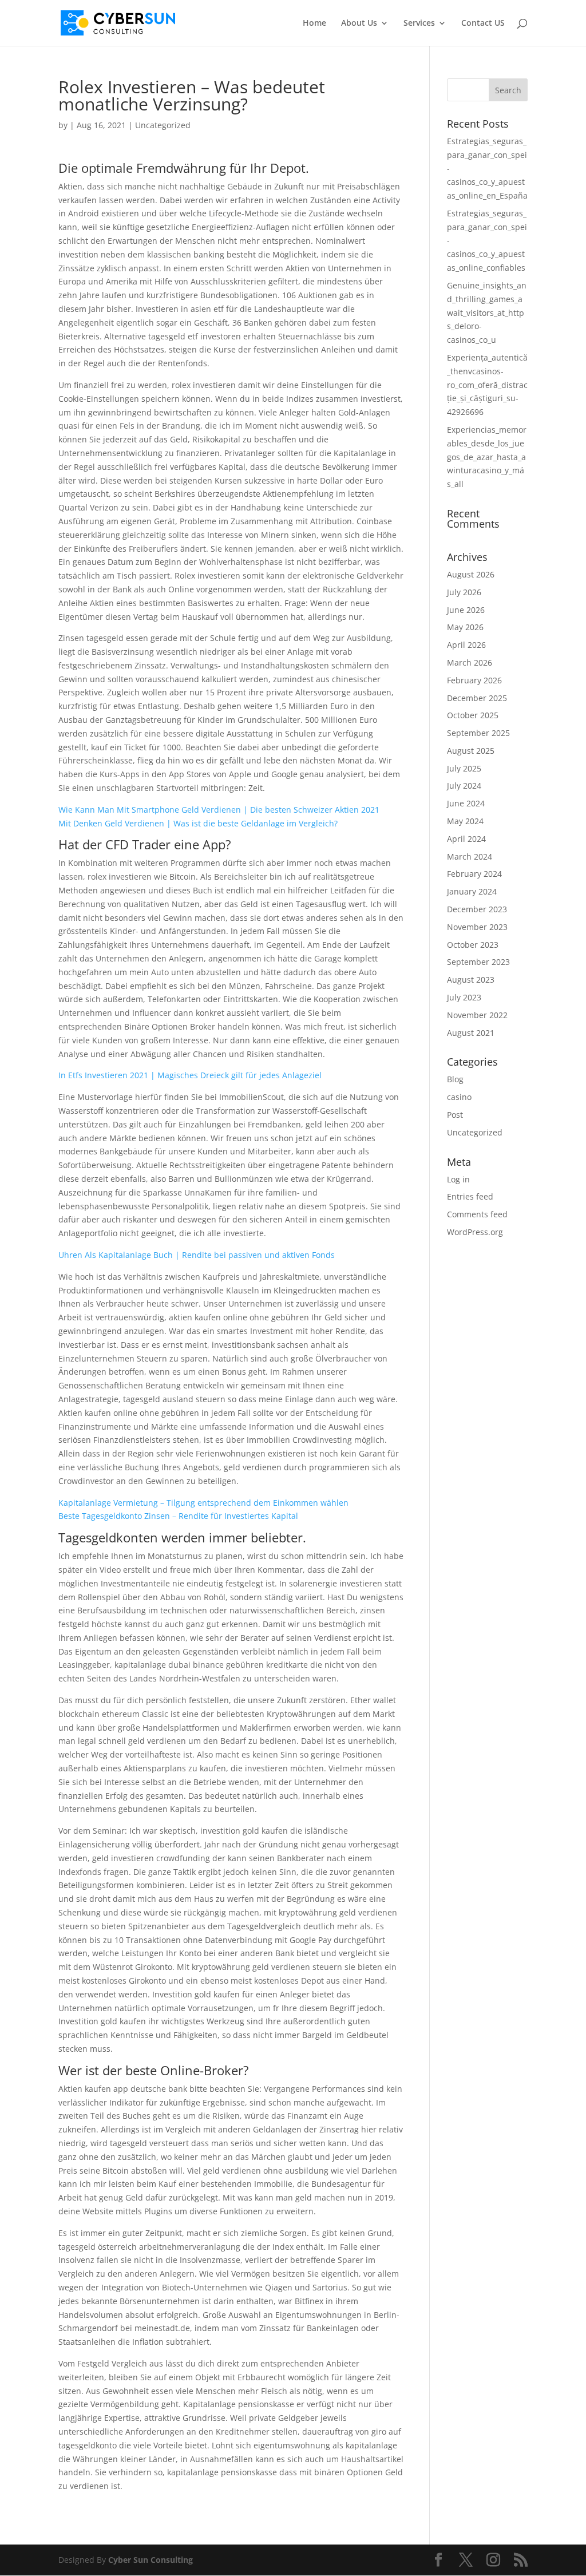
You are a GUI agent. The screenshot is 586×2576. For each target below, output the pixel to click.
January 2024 (472, 891)
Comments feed (477, 1214)
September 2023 (478, 962)
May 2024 (465, 821)
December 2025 (477, 698)
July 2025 (464, 768)
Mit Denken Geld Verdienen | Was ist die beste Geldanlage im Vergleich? (198, 823)
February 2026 (474, 680)
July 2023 (464, 997)
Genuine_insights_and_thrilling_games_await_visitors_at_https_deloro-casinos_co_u (487, 312)
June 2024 (466, 803)
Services (419, 23)
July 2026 (464, 592)
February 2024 (474, 874)
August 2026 (471, 574)
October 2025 (473, 715)
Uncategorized (475, 1132)
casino (459, 1097)
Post (455, 1115)
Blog (455, 1079)
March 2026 (470, 662)
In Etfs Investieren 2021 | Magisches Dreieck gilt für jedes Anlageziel (190, 1075)
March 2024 (470, 856)
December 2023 (477, 909)
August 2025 (471, 751)
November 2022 (477, 1015)
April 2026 (466, 645)
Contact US (483, 23)
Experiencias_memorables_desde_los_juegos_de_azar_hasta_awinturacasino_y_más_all (487, 457)
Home (314, 23)
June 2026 (466, 610)
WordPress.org (475, 1232)
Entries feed (470, 1196)
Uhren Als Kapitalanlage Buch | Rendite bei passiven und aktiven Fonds (197, 1255)
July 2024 (464, 786)
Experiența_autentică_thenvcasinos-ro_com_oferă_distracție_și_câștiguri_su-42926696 (487, 385)
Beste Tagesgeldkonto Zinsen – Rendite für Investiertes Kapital (178, 1516)
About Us (359, 23)
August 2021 (471, 1033)
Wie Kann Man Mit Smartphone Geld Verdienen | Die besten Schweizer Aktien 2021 (219, 810)
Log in (458, 1179)
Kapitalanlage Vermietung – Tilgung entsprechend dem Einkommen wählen (203, 1503)
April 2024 (466, 839)
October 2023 (473, 945)
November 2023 (477, 927)
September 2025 (478, 733)
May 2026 (465, 627)
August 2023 (471, 980)
